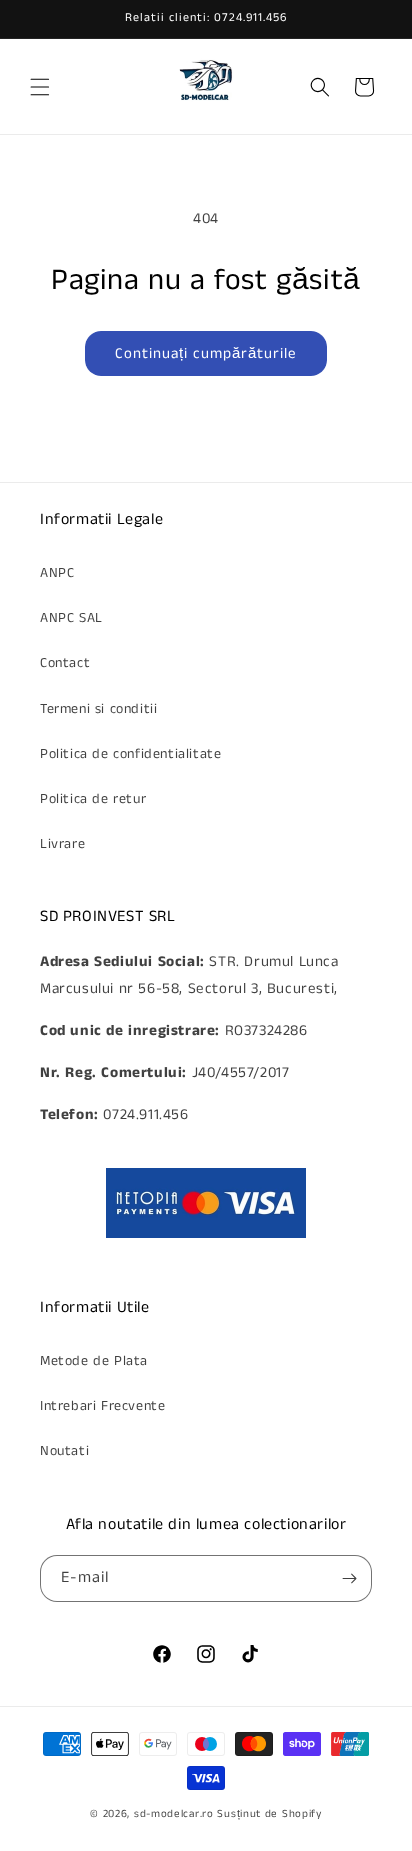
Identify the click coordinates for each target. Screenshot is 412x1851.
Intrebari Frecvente (102, 1406)
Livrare (62, 844)
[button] (40, 87)
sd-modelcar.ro (174, 1814)
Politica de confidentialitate (130, 754)
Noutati (64, 1451)
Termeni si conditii (98, 709)
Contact (65, 663)
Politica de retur (93, 799)
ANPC (57, 573)
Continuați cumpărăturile (206, 353)
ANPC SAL (71, 618)
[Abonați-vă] (349, 1578)
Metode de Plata (94, 1361)
